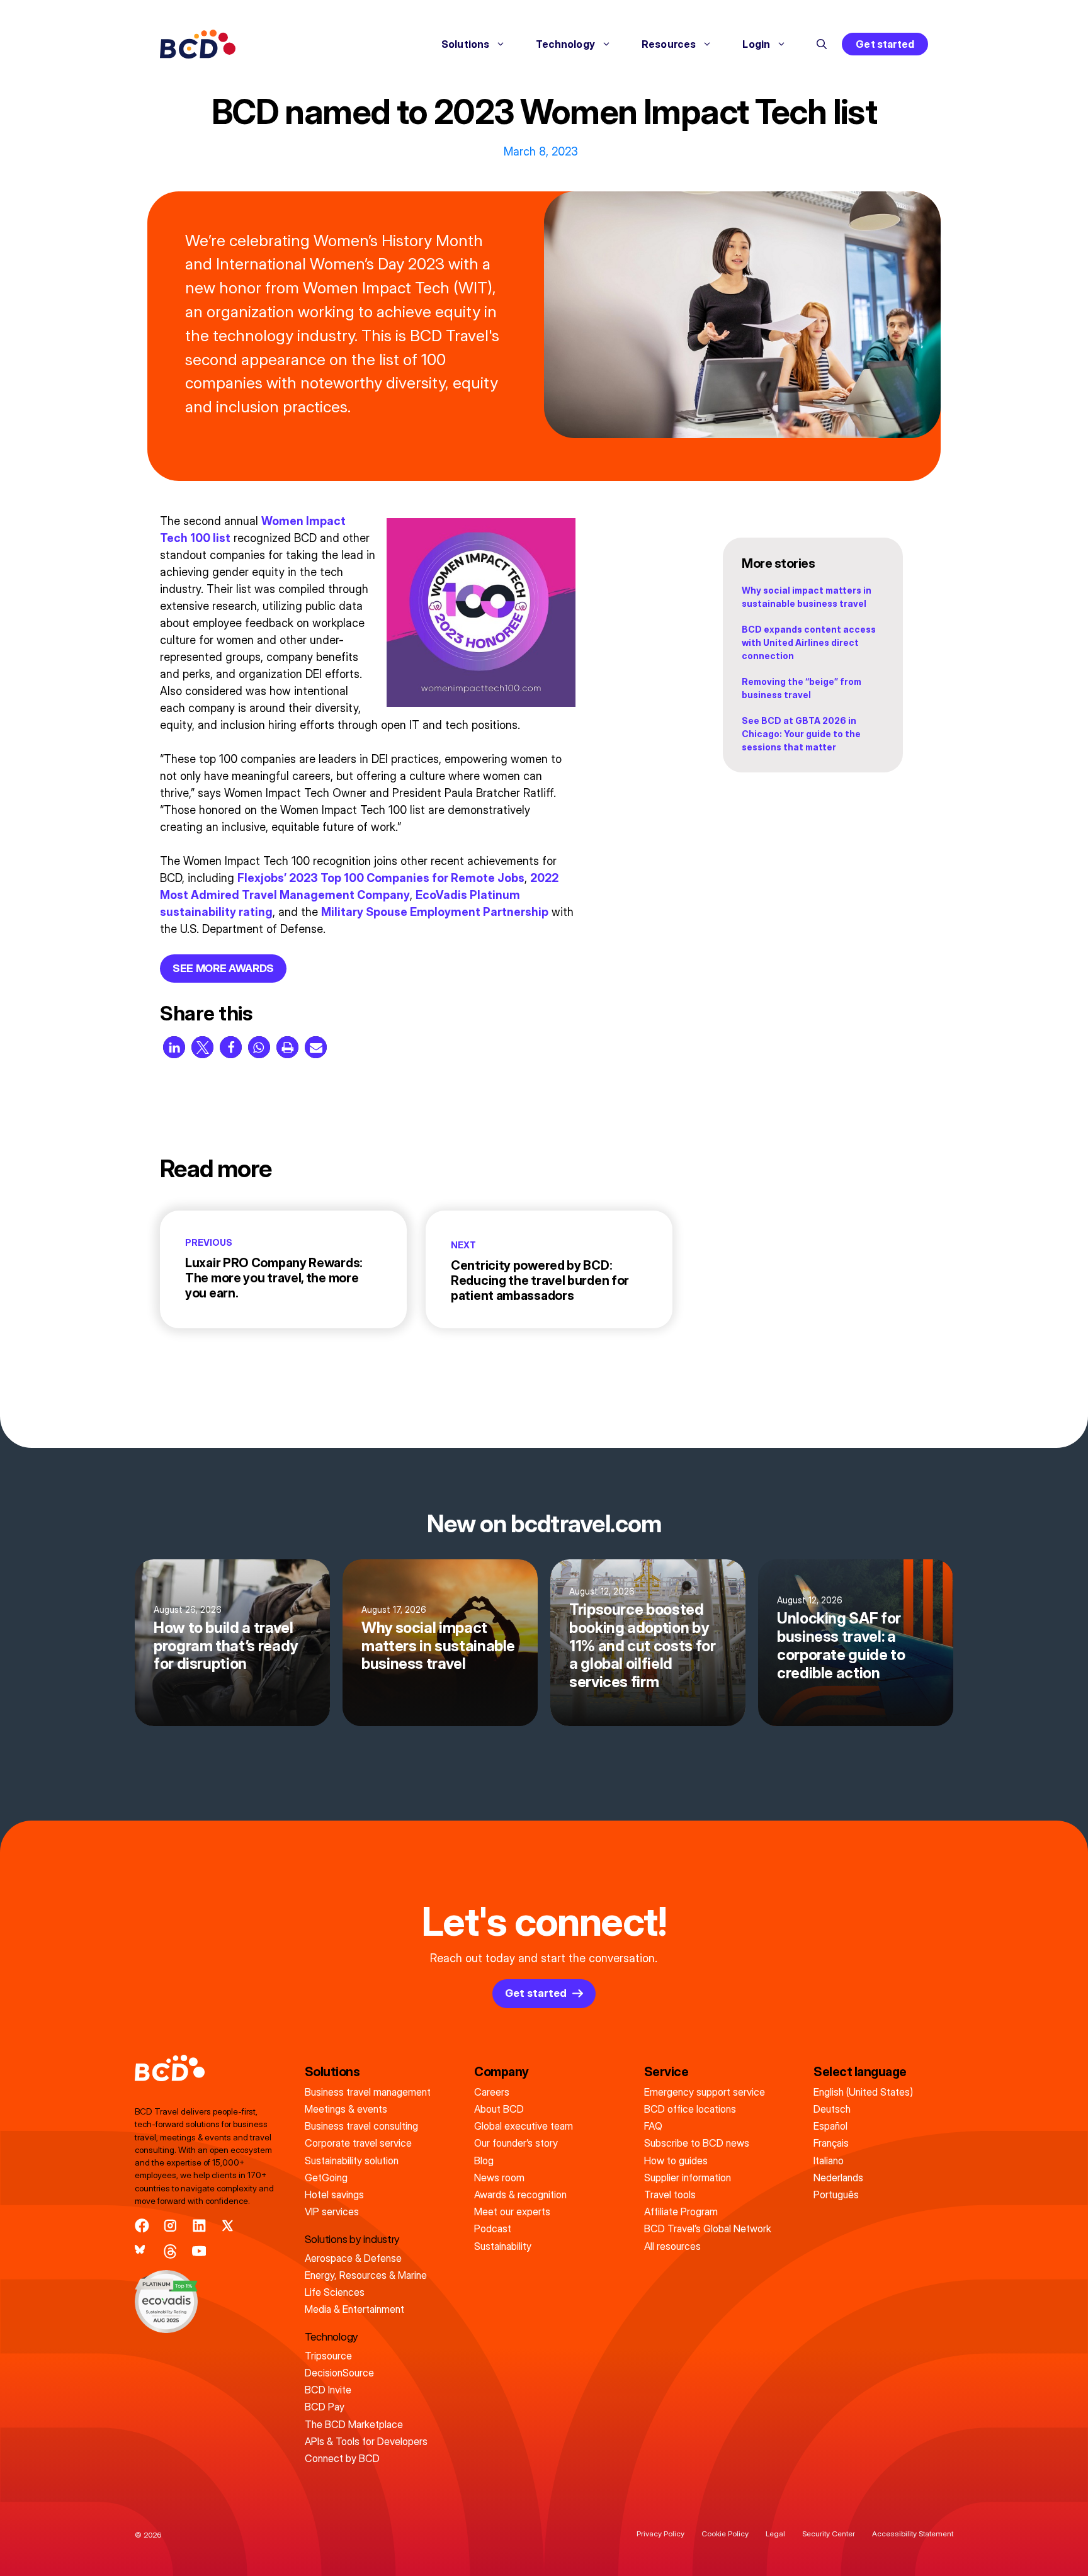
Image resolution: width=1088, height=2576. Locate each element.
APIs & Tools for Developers (366, 2441)
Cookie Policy (725, 2534)
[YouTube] (199, 2251)
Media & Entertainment (354, 2309)
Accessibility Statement (913, 2534)
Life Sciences (335, 2292)
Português (836, 2195)
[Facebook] (142, 2226)
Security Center (829, 2534)
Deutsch (832, 2109)
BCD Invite (328, 2390)
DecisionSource (339, 2373)
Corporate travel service (358, 2143)
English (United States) (863, 2092)
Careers (492, 2092)
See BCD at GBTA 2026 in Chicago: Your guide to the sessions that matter (801, 734)
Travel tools (670, 2195)
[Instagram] (170, 2226)
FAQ (653, 2126)
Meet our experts (512, 2212)
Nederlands (838, 2178)
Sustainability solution (352, 2161)
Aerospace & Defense (353, 2258)
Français (831, 2143)
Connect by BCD (342, 2458)
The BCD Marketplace (354, 2424)
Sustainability (503, 2246)
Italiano (829, 2161)
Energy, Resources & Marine (366, 2275)
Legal (775, 2534)
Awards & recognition (520, 2195)
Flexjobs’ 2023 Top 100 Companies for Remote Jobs (381, 878)
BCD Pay (325, 2407)
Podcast (493, 2229)
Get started (885, 44)
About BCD (499, 2109)
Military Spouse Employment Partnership (435, 912)
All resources (672, 2246)
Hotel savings (334, 2195)
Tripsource (328, 2356)
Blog (484, 2161)
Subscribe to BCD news (697, 2143)
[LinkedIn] (199, 2226)
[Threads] (170, 2251)
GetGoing (326, 2178)
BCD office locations (690, 2109)
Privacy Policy (660, 2534)
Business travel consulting (361, 2126)
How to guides (676, 2161)
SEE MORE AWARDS (223, 968)
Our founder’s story (516, 2143)
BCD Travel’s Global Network (708, 2229)
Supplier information (688, 2178)
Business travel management (368, 2092)
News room (499, 2178)
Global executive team (524, 2126)
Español (830, 2126)
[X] (228, 2226)
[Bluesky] (142, 2251)
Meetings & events (346, 2109)
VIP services (332, 2212)
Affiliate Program (681, 2212)
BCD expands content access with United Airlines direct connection (809, 642)
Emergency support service (705, 2092)
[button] (822, 44)
